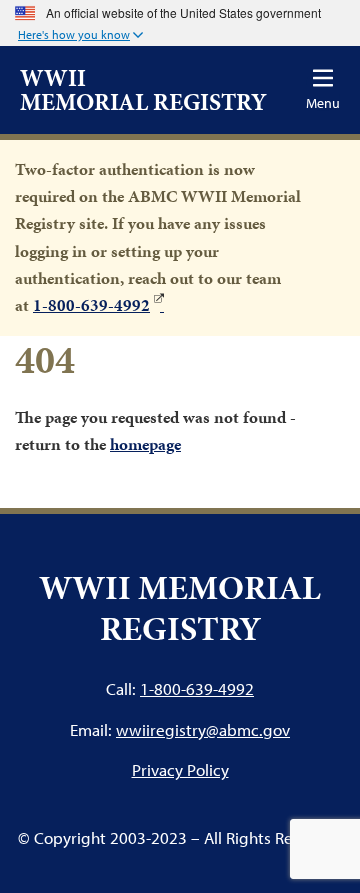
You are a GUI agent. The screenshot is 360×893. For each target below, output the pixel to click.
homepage (145, 444)
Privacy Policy (180, 770)
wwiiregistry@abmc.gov (203, 729)
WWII (143, 90)
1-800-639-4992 (91, 305)
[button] (80, 36)
